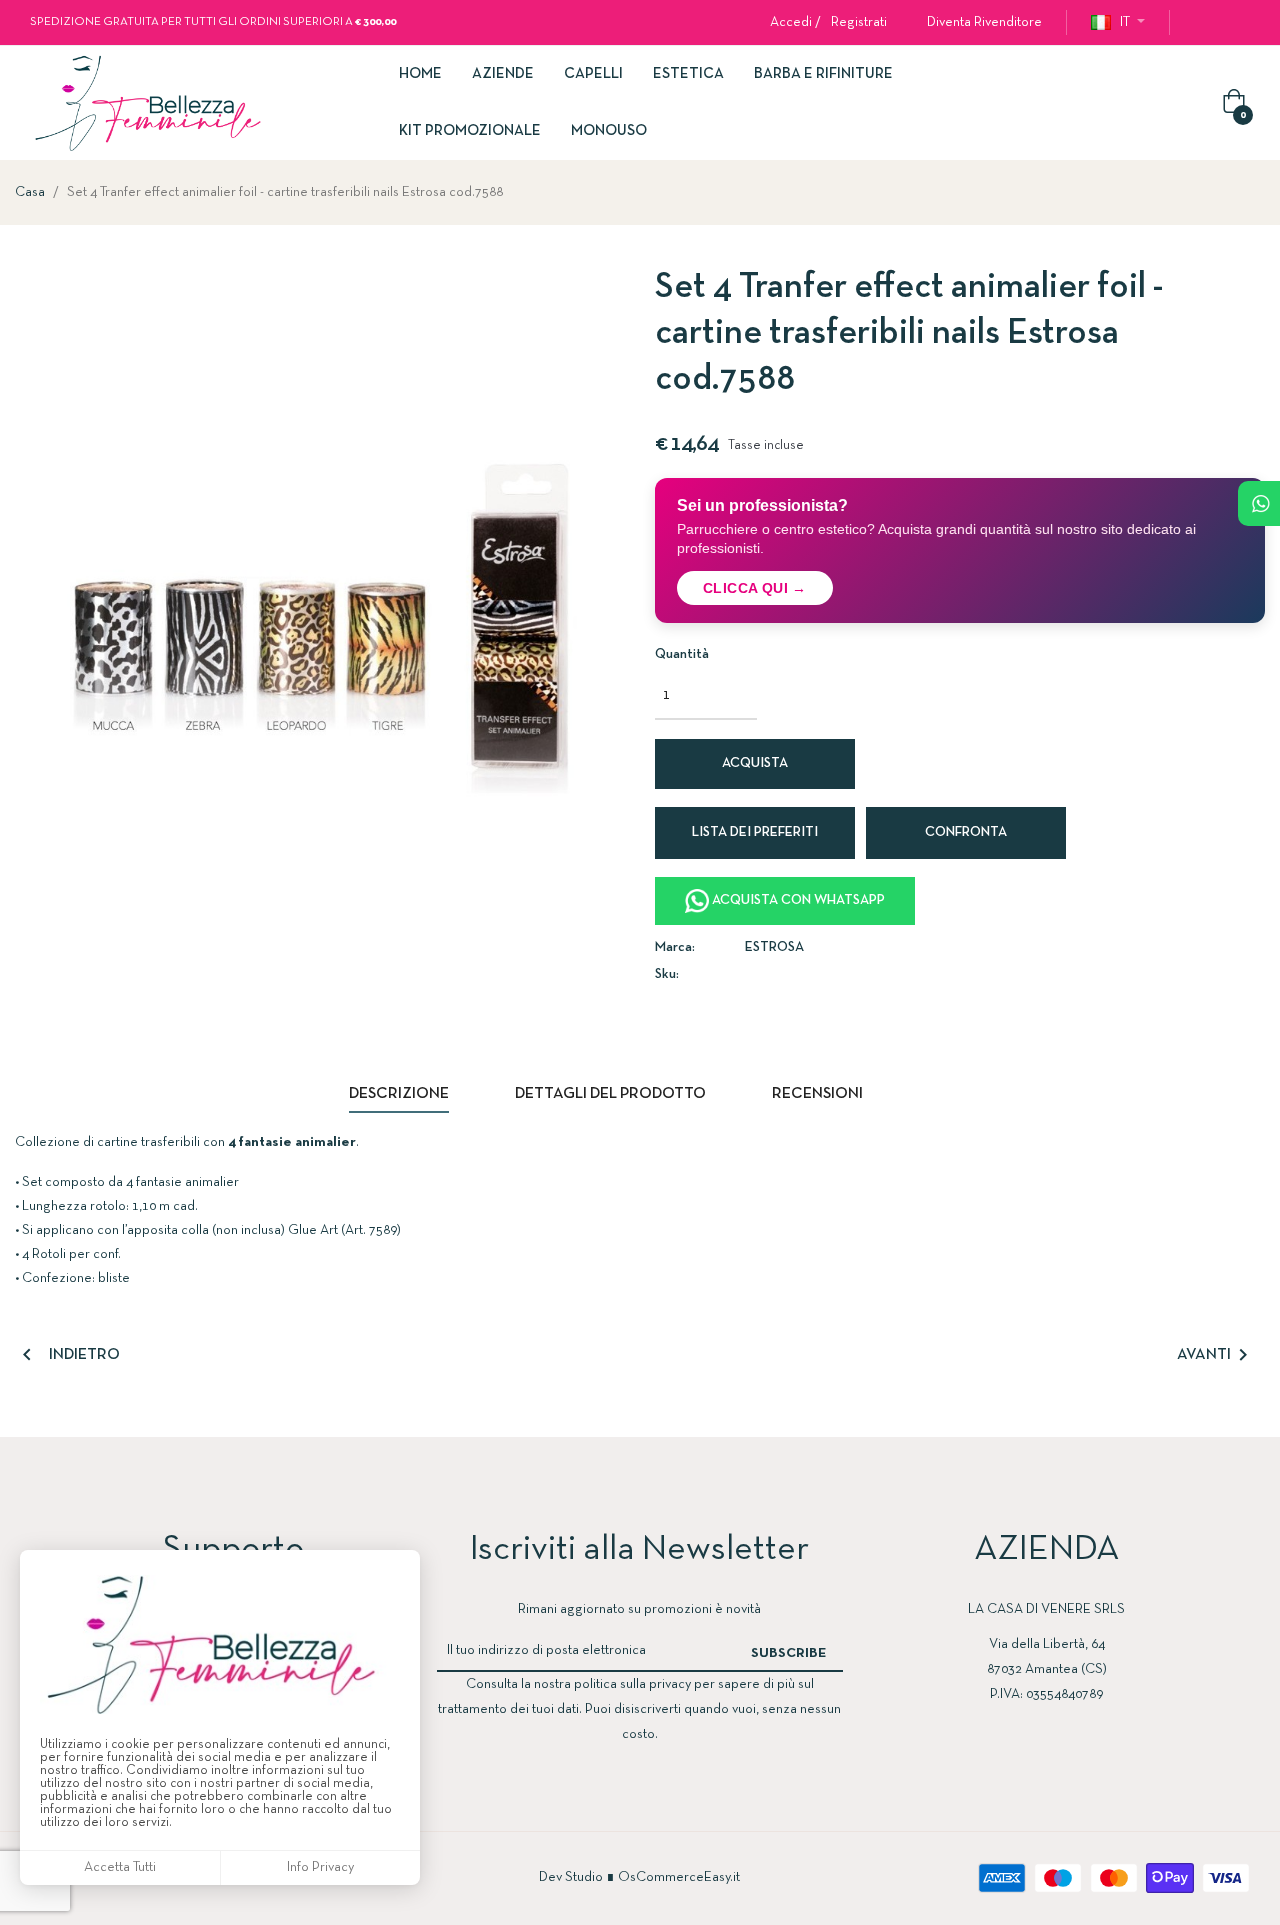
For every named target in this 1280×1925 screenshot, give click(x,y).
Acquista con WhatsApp (797, 900)
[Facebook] (1202, 23)
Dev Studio (571, 1877)
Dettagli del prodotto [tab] (610, 1094)
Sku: (667, 974)
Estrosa (774, 947)
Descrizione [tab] (399, 1094)
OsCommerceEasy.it (679, 1877)
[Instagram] (1242, 23)
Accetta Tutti (120, 1867)
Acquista (755, 763)
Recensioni (817, 1094)
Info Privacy (320, 1867)
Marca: (675, 947)
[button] (976, 22)
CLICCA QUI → (755, 588)
